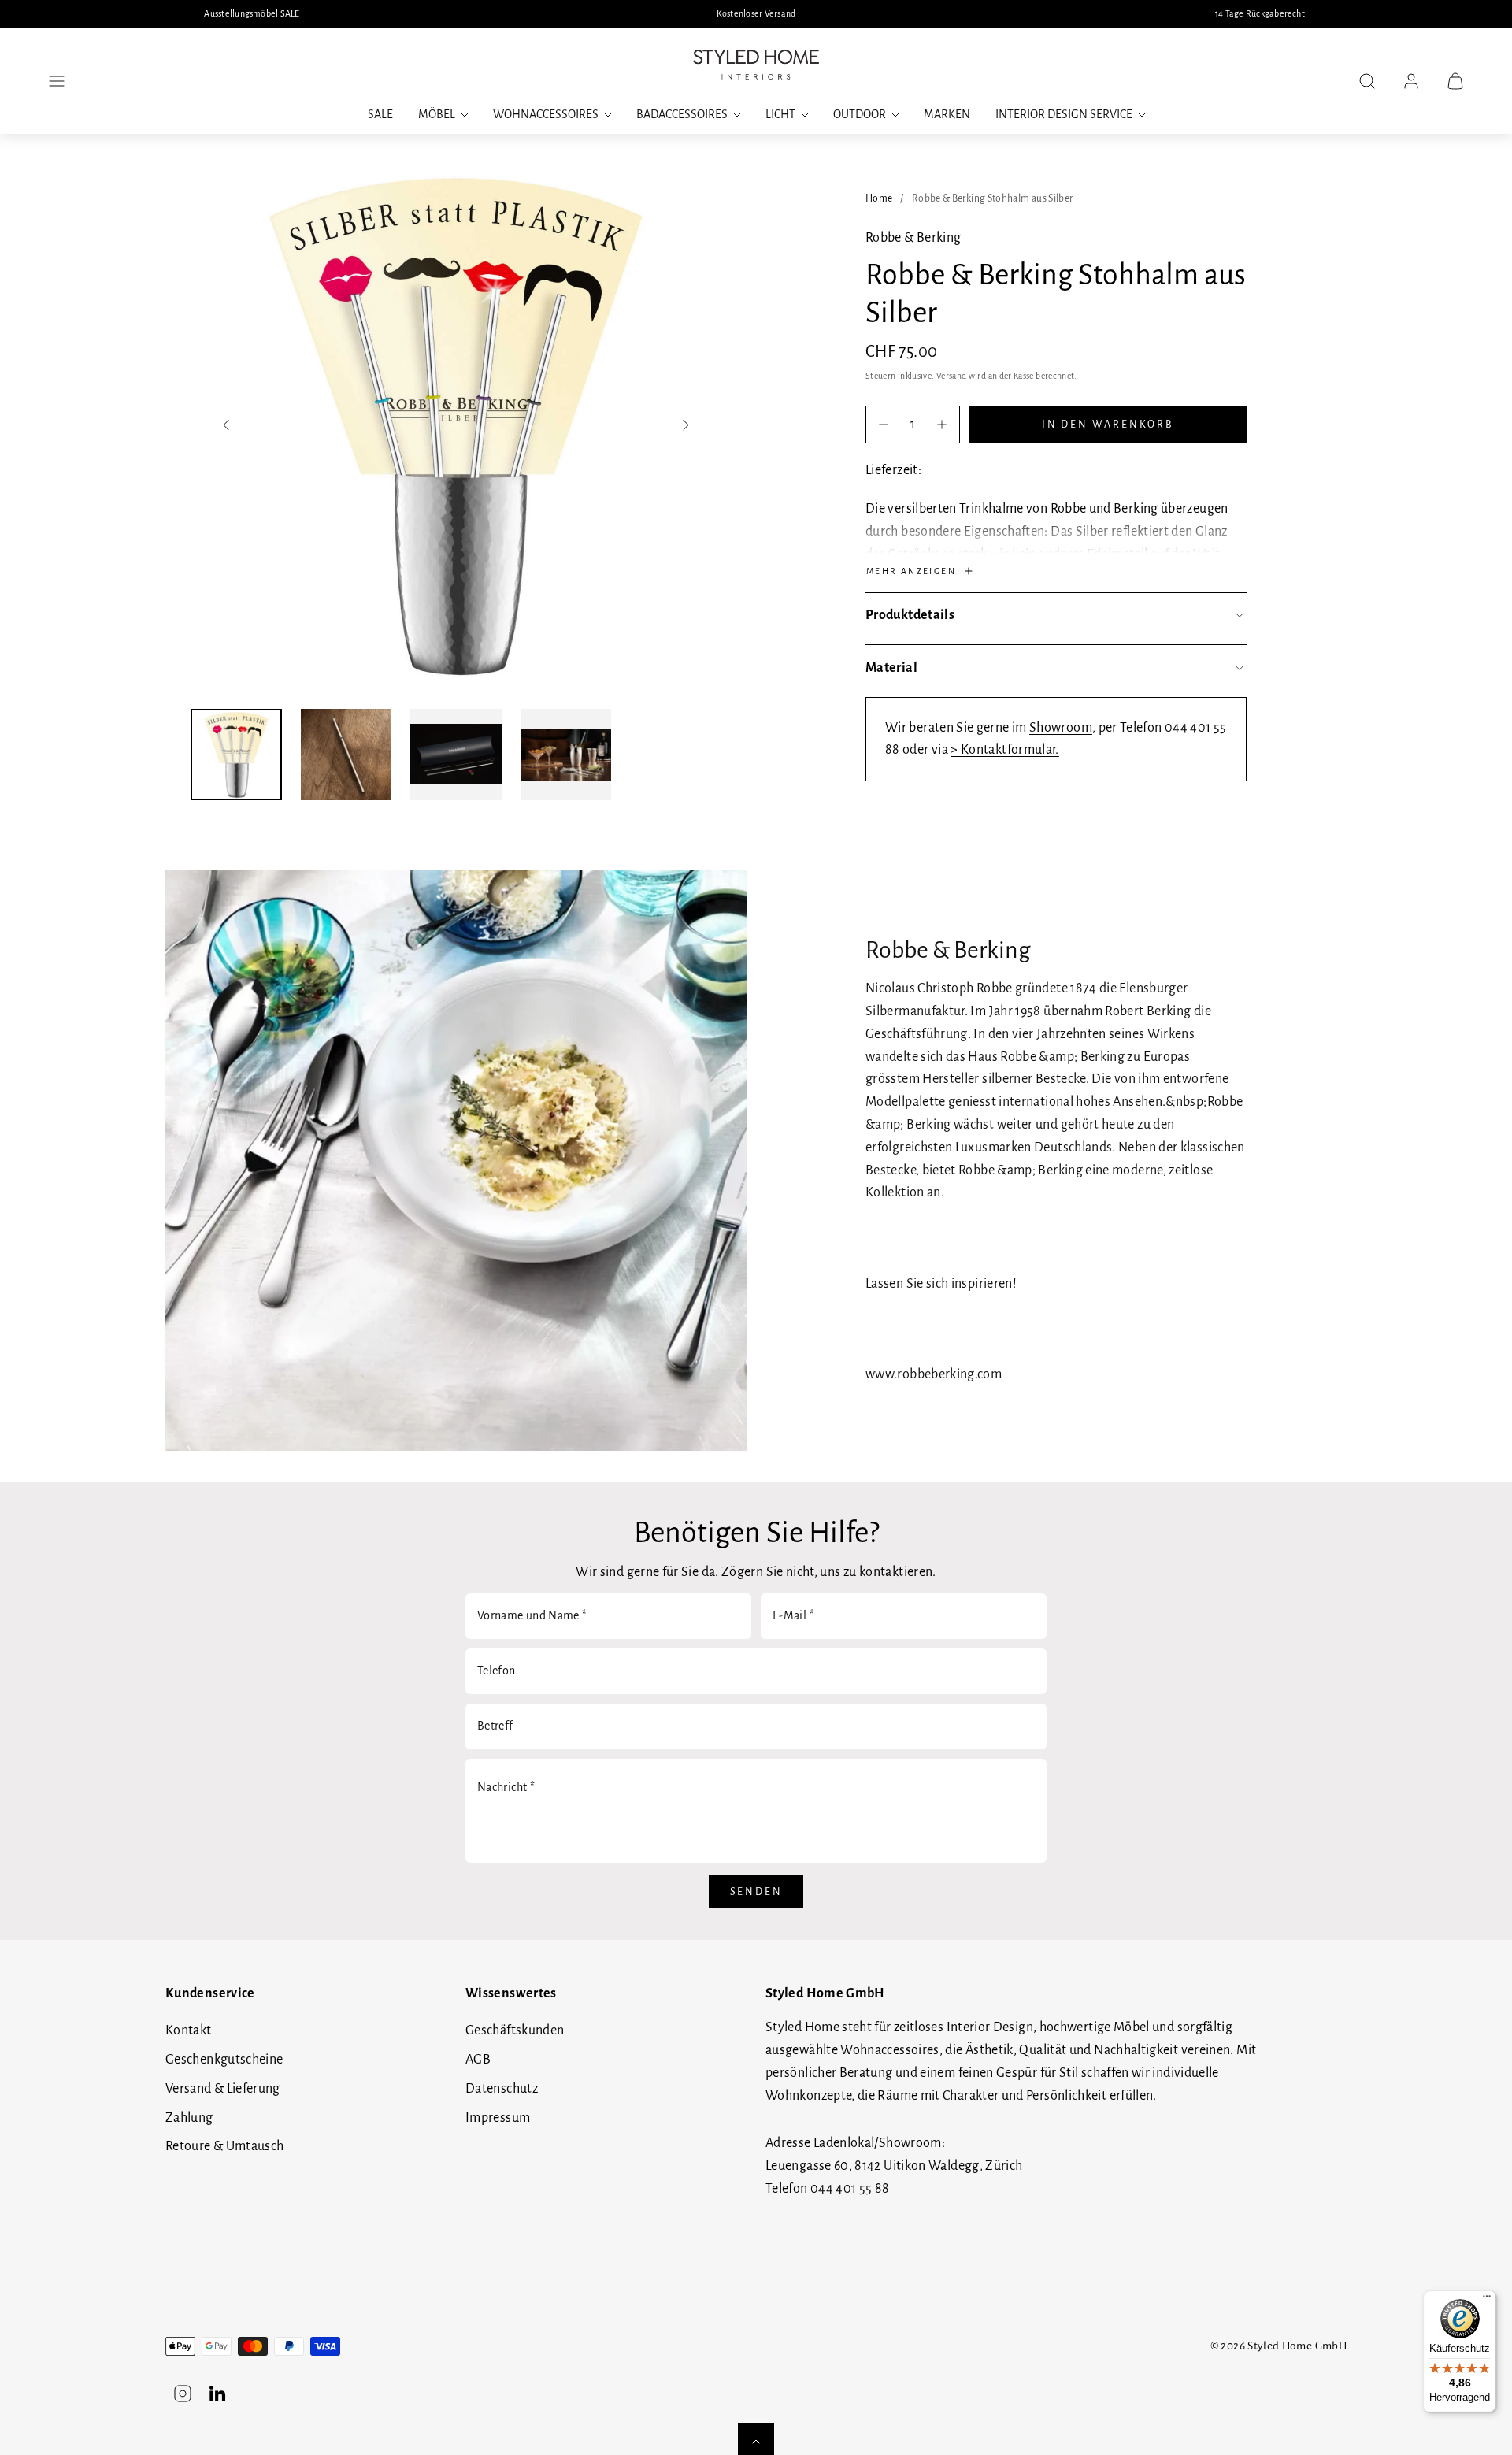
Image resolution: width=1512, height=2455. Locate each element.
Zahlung (189, 2118)
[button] (57, 81)
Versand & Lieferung (223, 2089)
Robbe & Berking (913, 238)
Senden (756, 1892)
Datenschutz (502, 2089)
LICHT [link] (780, 114)
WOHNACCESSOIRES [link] (546, 114)
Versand (952, 376)
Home (879, 198)
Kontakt (189, 2030)
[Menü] (1487, 2300)
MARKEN (947, 114)
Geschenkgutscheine (224, 2060)
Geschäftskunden (515, 2030)
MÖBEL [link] (437, 114)
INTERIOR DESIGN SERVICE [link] (1064, 114)
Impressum (498, 2118)
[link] (1411, 81)
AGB (478, 2060)
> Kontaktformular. (1004, 750)
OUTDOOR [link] (860, 114)
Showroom (1061, 728)
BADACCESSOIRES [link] (682, 114)
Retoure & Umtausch (224, 2146)
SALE (380, 114)
